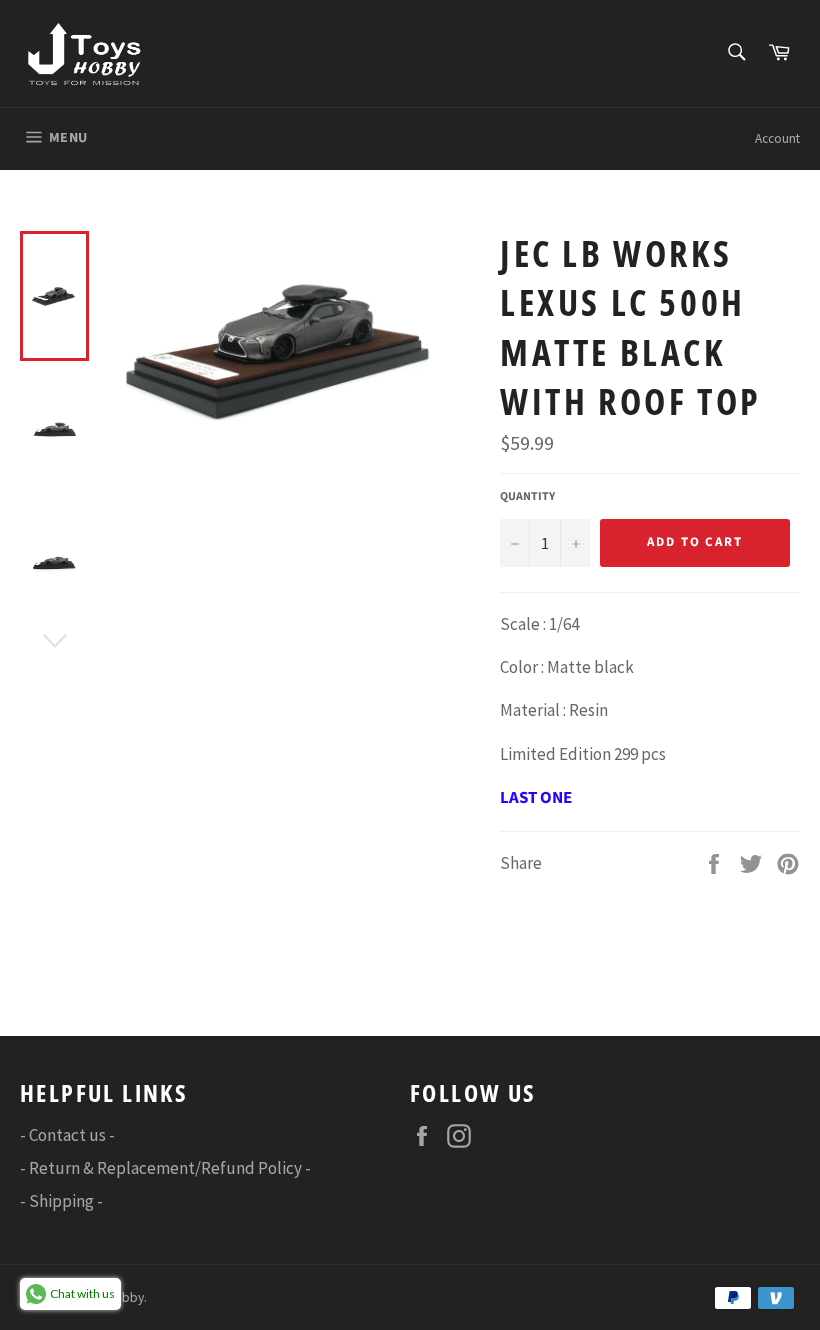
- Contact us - (67, 1135)
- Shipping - (61, 1201)
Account (777, 138)
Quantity (527, 497)
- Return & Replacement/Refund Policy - (165, 1168)
